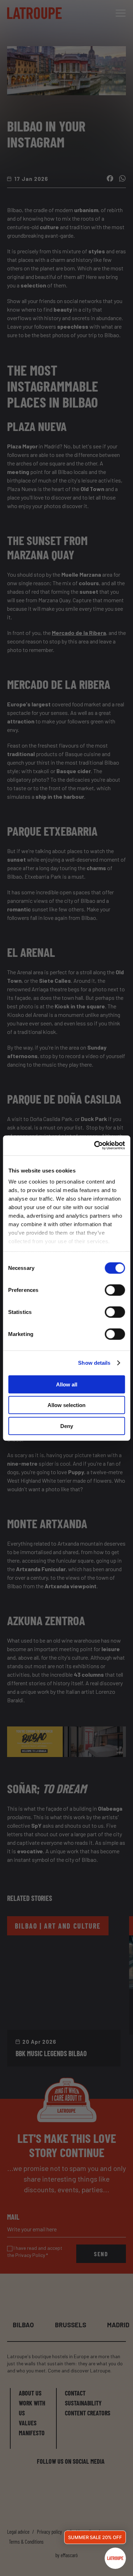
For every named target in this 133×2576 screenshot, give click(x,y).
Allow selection (66, 1405)
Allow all (67, 1384)
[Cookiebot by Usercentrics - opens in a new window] (95, 1146)
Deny (67, 1426)
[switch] (115, 1290)
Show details (94, 1363)
